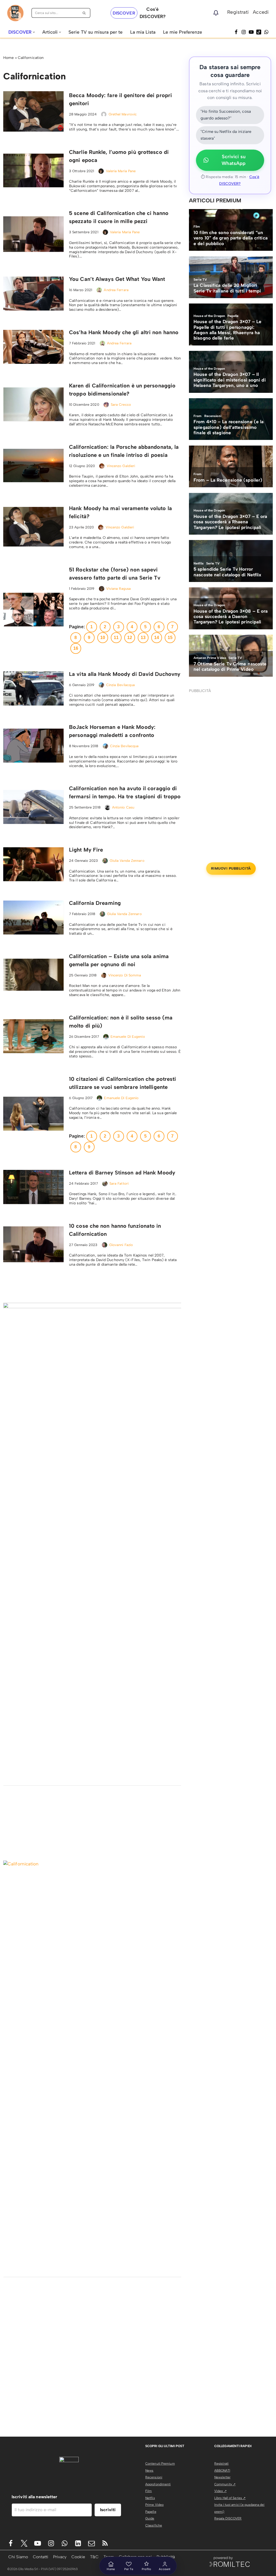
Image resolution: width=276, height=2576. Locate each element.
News (149, 2471)
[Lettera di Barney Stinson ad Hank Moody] (33, 1187)
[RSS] (105, 2543)
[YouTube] (251, 32)
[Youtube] (38, 2543)
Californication (31, 58)
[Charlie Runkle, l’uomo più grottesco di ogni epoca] (33, 171)
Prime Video (154, 2505)
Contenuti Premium (160, 2464)
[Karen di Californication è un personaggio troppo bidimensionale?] (33, 404)
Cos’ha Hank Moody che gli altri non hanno (124, 332)
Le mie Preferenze (183, 32)
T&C (94, 2557)
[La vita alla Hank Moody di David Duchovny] (33, 688)
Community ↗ (225, 2484)
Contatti (41, 2557)
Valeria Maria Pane (121, 171)
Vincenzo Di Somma (125, 975)
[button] (34, 32)
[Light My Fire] (33, 864)
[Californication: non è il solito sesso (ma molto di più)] (33, 1036)
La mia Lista (143, 32)
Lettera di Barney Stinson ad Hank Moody (122, 1173)
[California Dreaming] (33, 918)
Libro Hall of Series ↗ (230, 2498)
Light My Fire (86, 850)
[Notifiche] (216, 13)
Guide (150, 2518)
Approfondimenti (158, 2484)
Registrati (238, 12)
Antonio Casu (123, 807)
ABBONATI (222, 2471)
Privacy (60, 2557)
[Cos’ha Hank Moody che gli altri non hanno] (33, 347)
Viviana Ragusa (118, 589)
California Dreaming (95, 903)
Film (149, 2491)
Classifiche (154, 2525)
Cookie (78, 2557)
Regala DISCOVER (228, 2518)
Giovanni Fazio (121, 1245)
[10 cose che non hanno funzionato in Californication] (33, 1244)
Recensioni (154, 2477)
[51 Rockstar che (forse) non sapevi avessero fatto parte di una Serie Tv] (33, 610)
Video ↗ (220, 2491)
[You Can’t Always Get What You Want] (33, 294)
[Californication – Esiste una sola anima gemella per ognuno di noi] (33, 975)
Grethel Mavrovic (123, 114)
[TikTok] (259, 32)
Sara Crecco (121, 405)
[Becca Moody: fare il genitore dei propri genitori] (33, 111)
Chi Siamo (18, 2557)
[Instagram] (244, 32)
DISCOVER (124, 13)
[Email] (92, 2543)
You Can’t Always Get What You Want (117, 279)
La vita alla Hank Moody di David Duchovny (125, 674)
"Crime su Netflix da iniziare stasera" (226, 135)
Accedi (261, 12)
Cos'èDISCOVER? (153, 13)
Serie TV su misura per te (96, 32)
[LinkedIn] (78, 2543)
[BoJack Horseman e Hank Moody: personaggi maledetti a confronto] (33, 746)
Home (8, 58)
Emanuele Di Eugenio (128, 1037)
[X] (24, 2543)
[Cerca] (84, 13)
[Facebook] (236, 32)
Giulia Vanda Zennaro (127, 861)
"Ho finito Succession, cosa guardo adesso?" (226, 115)
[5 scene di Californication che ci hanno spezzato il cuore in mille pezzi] (33, 234)
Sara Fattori (119, 1183)
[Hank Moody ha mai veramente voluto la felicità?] (33, 527)
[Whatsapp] (266, 32)
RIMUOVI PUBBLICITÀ (231, 868)
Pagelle (151, 2512)
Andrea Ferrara (116, 290)
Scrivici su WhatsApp (234, 160)
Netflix (150, 2498)
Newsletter (222, 2477)
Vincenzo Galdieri (121, 466)
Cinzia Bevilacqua (121, 685)
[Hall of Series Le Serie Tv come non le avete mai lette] (15, 13)
